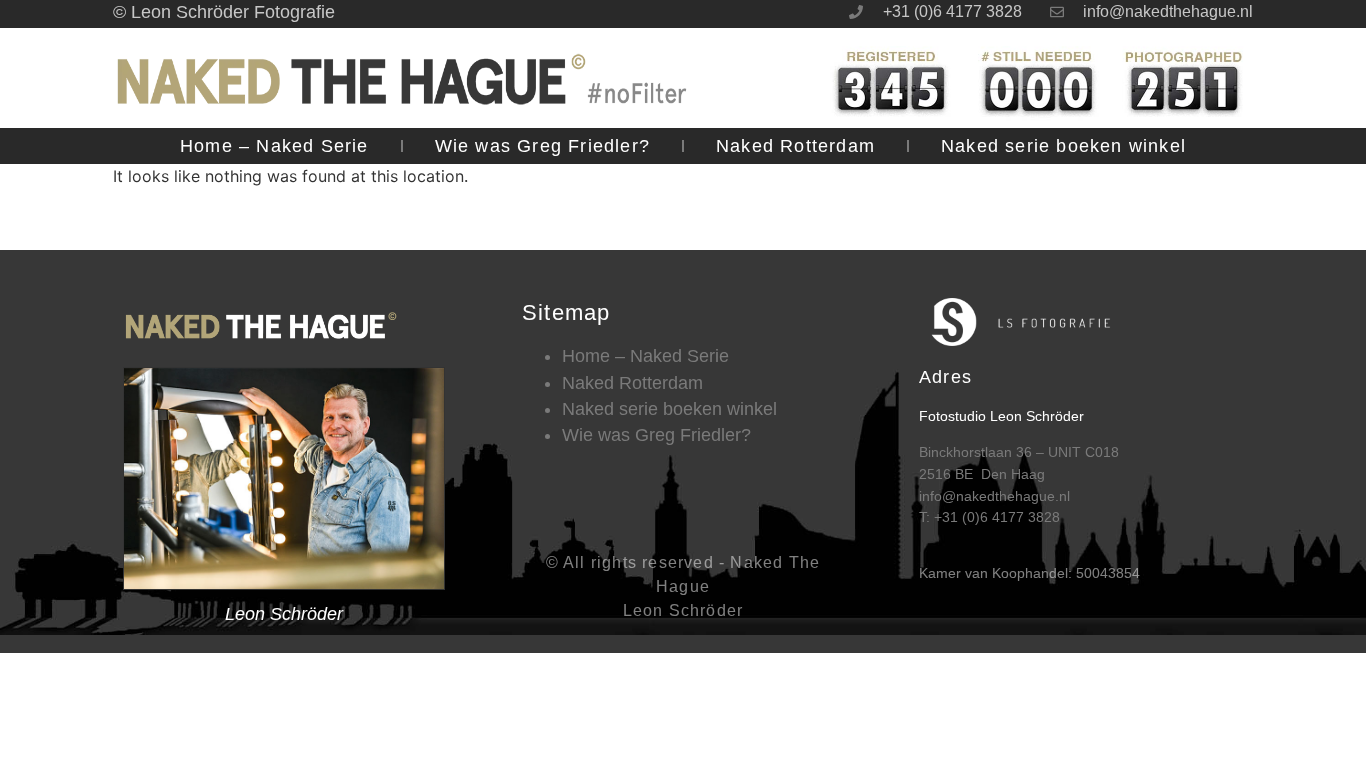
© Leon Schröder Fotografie (224, 12)
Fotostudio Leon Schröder (1001, 416)
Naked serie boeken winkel (1063, 146)
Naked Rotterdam (795, 146)
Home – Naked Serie (274, 146)
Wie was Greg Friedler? (542, 146)
